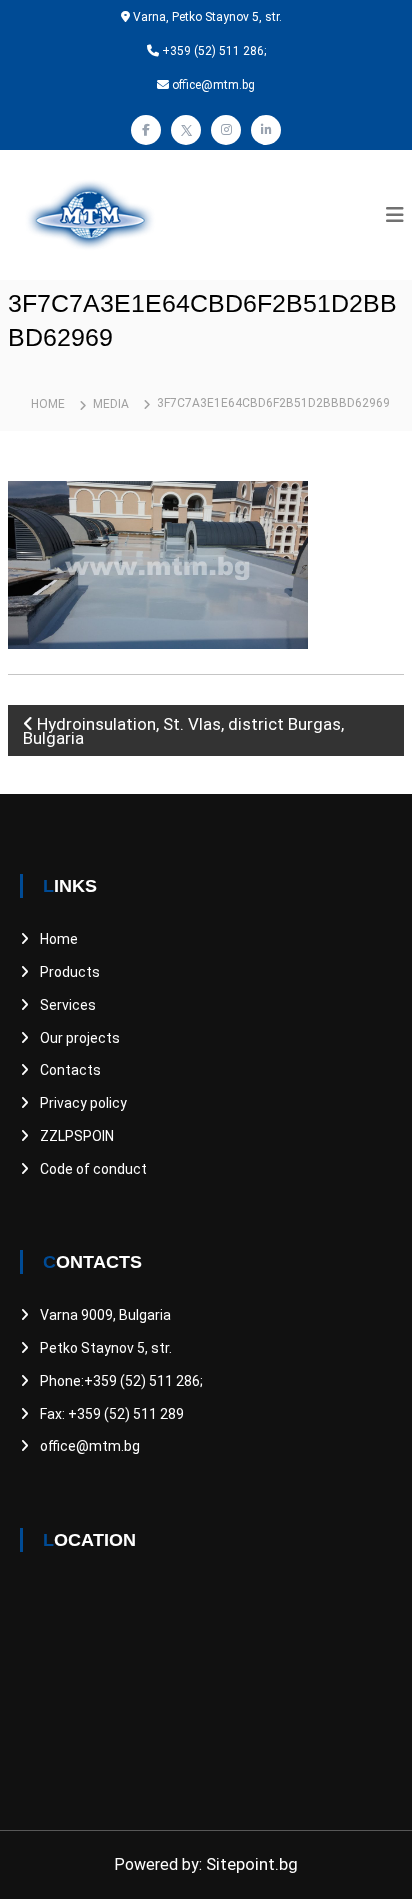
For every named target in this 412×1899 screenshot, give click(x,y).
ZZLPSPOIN (77, 1136)
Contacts (70, 1070)
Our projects (80, 1038)
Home (59, 939)
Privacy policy (83, 1103)
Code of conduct (93, 1169)
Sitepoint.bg (252, 1864)
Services (68, 1005)
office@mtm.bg (90, 1446)
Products (70, 972)
